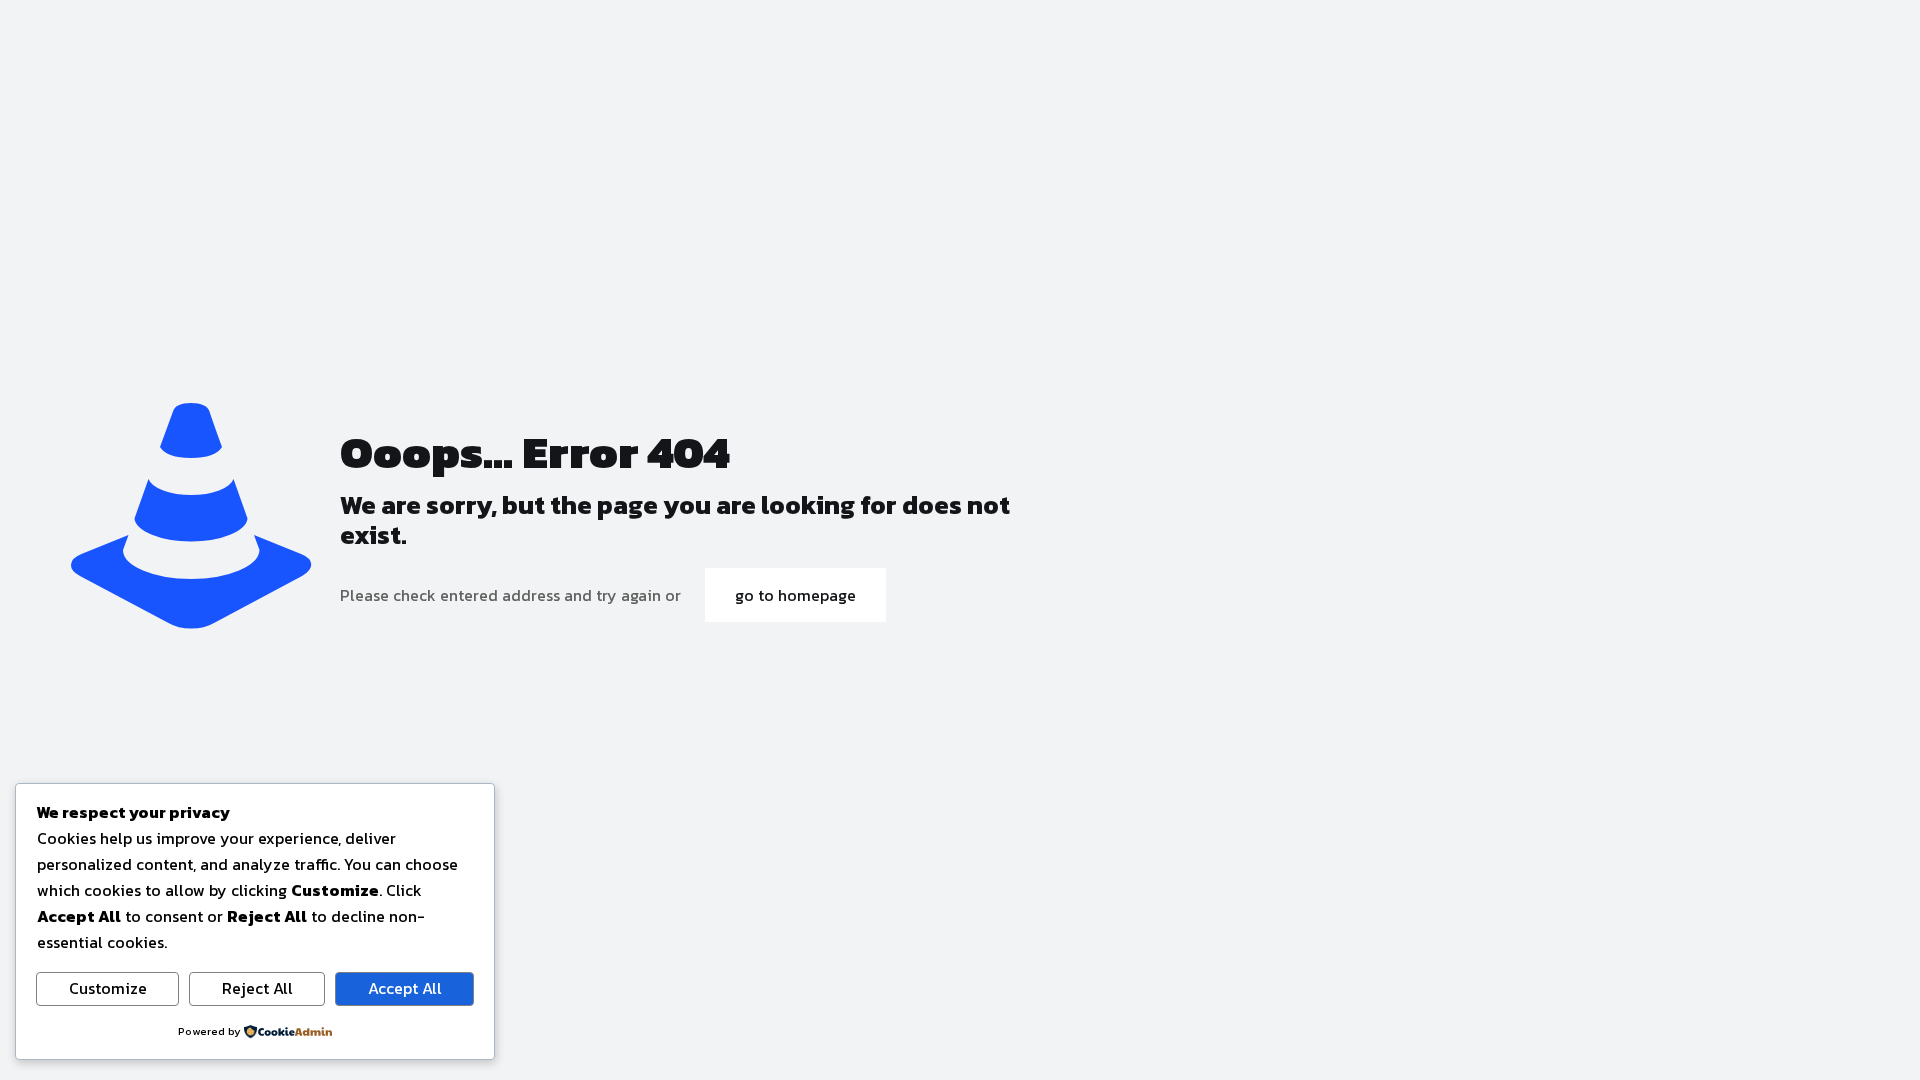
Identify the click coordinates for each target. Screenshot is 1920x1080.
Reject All (257, 988)
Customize (108, 988)
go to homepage (795, 595)
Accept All (405, 988)
